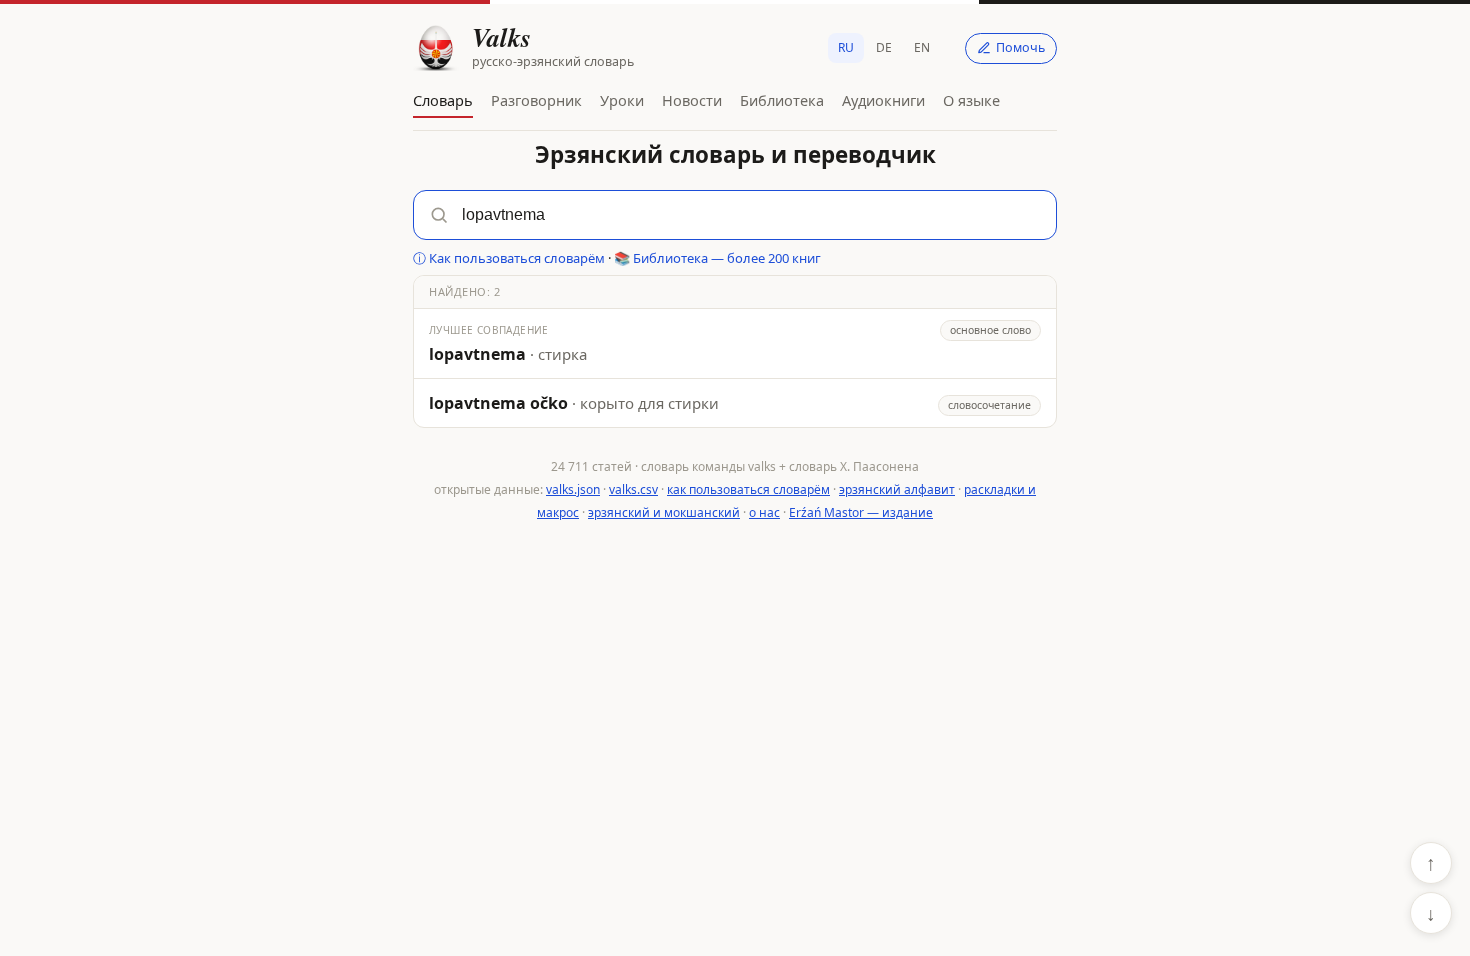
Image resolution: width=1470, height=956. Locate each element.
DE (884, 47)
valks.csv (633, 489)
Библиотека (782, 100)
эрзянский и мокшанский (664, 512)
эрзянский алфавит (897, 489)
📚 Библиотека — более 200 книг (717, 258)
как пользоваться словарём (748, 489)
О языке (971, 100)
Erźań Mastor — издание (861, 512)
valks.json (573, 489)
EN (922, 47)
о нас (764, 512)
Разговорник (536, 100)
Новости (692, 100)
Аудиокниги (883, 100)
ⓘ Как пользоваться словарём (509, 258)
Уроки (622, 100)
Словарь (443, 100)
